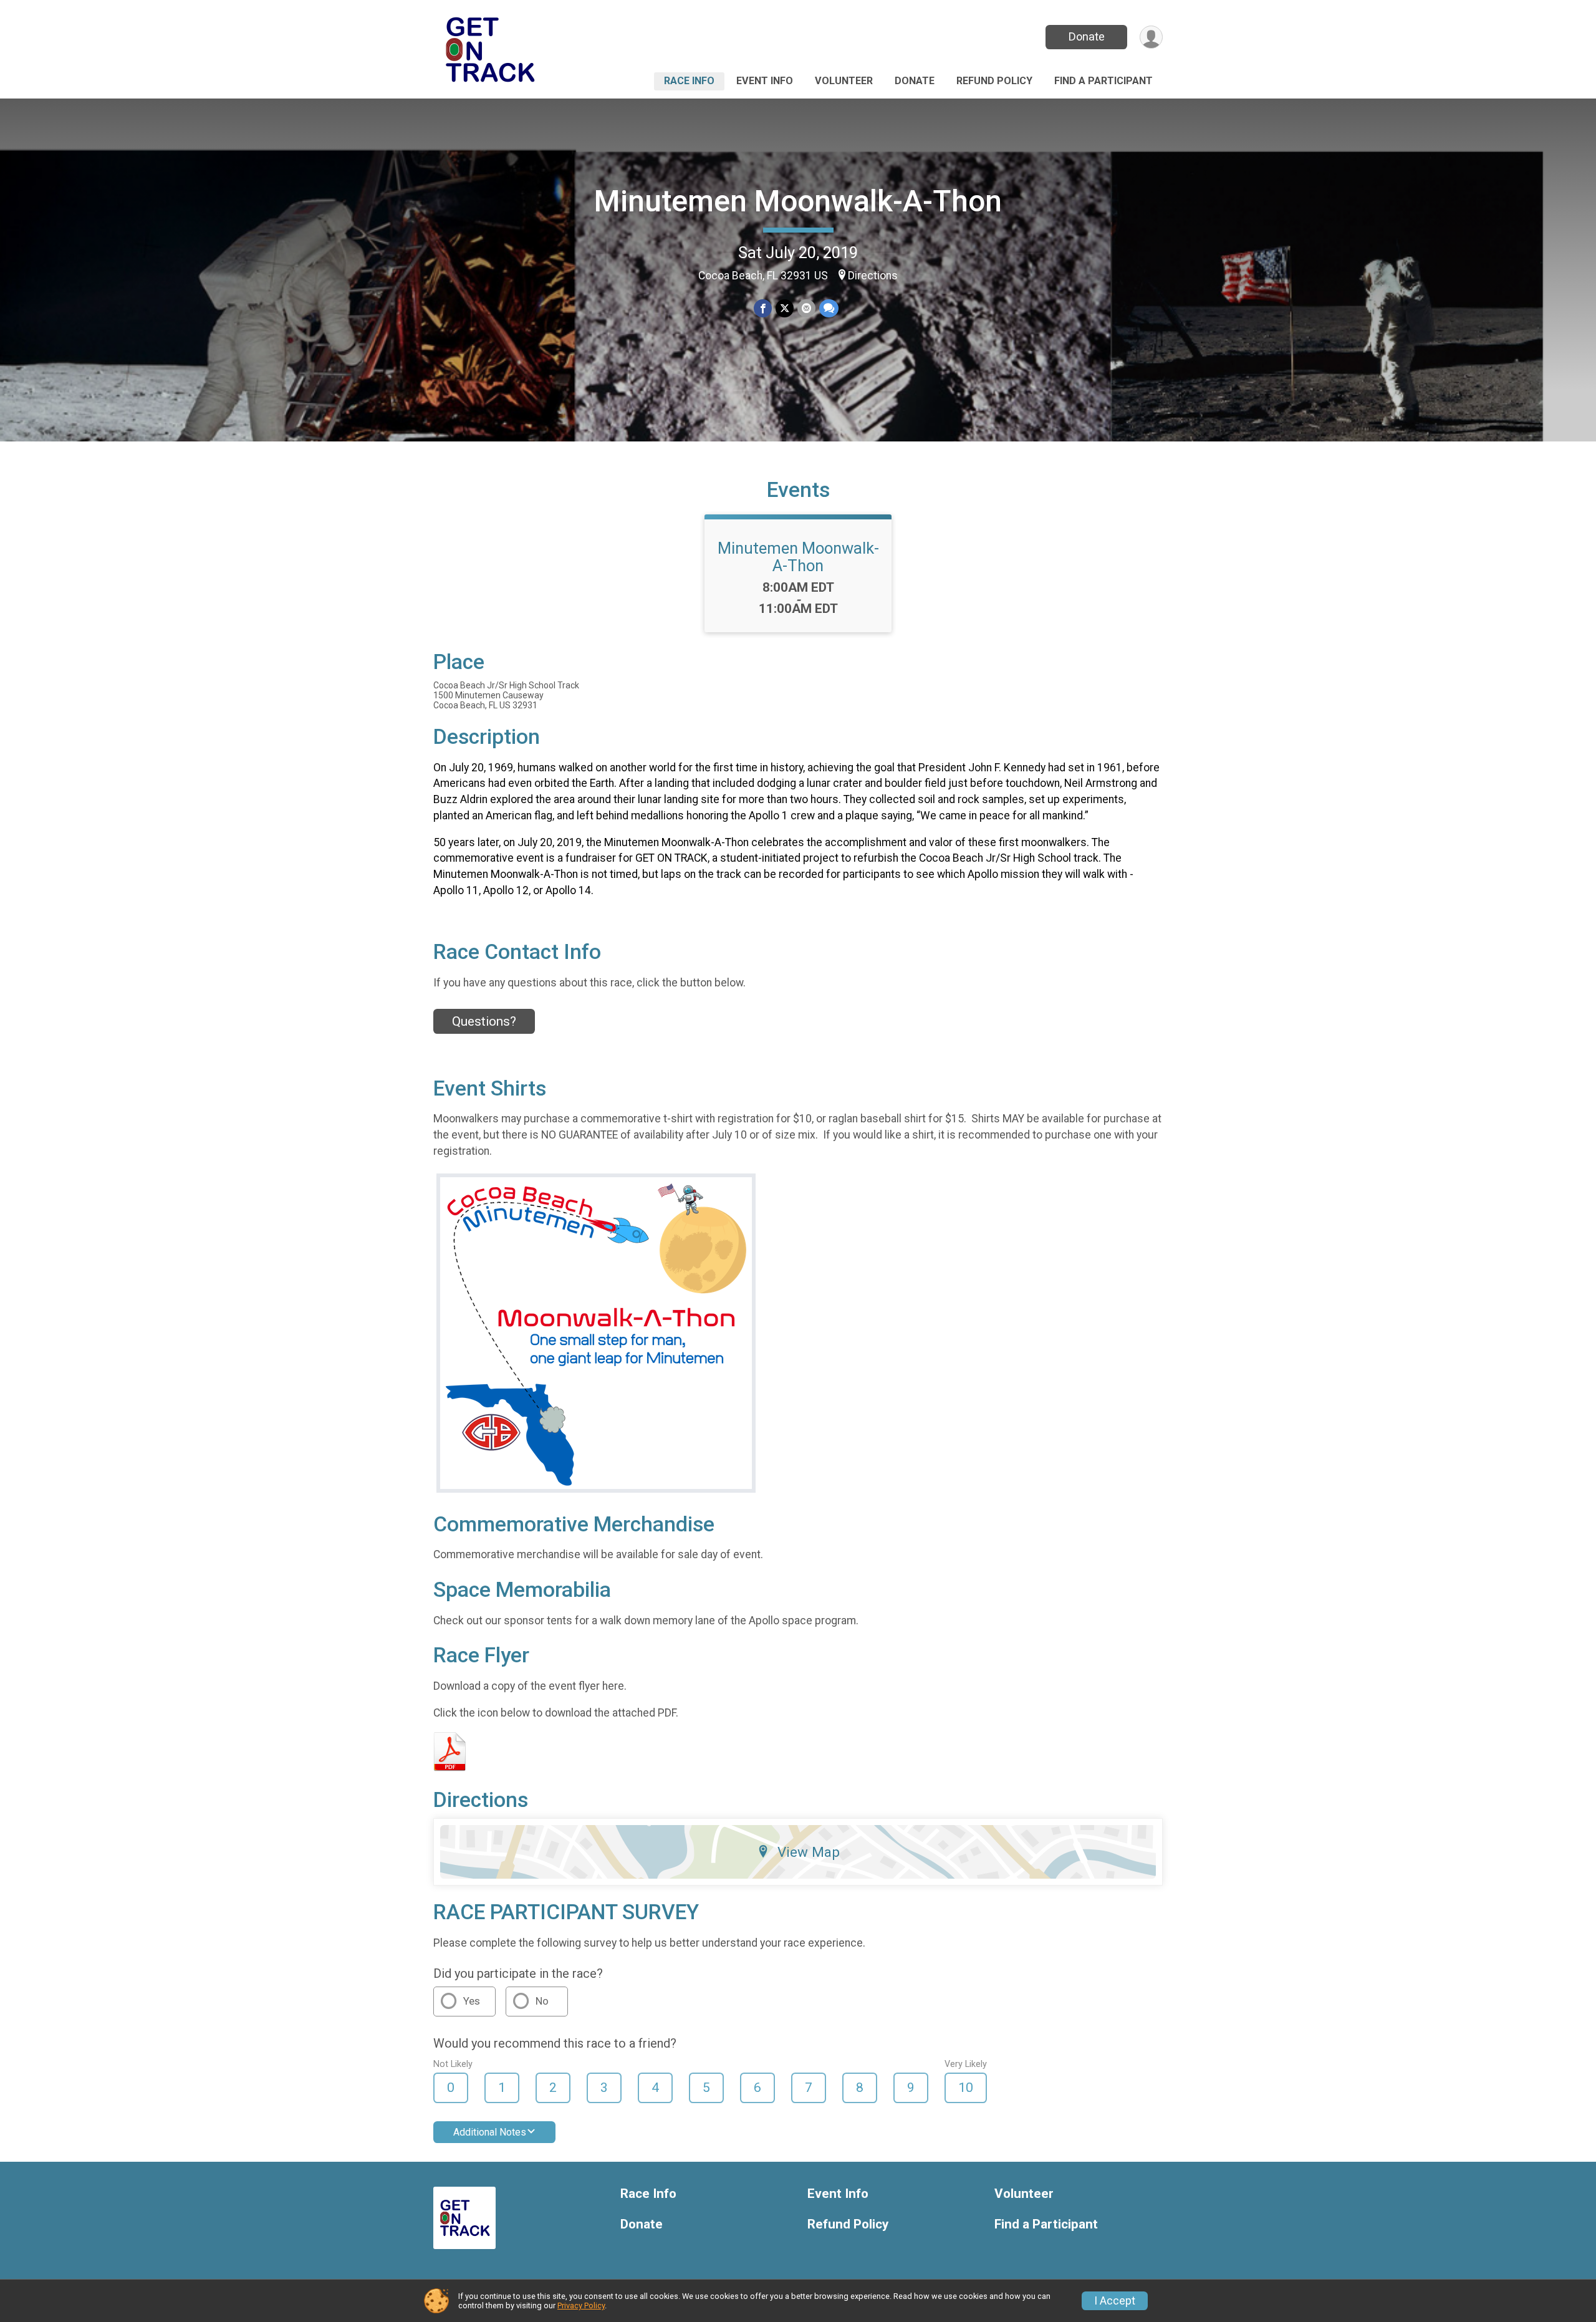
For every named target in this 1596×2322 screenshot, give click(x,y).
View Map (809, 1852)
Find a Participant (1103, 81)
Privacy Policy (581, 2305)
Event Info (765, 81)
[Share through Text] (829, 308)
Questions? (484, 1021)
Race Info (689, 81)
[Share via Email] (806, 308)
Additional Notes (490, 2132)
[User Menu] (1151, 37)
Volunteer (844, 81)
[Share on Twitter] (785, 308)
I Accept (1115, 2301)
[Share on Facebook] (763, 308)
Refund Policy (994, 81)
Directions (873, 276)
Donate (1087, 36)
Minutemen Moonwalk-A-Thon (798, 201)
